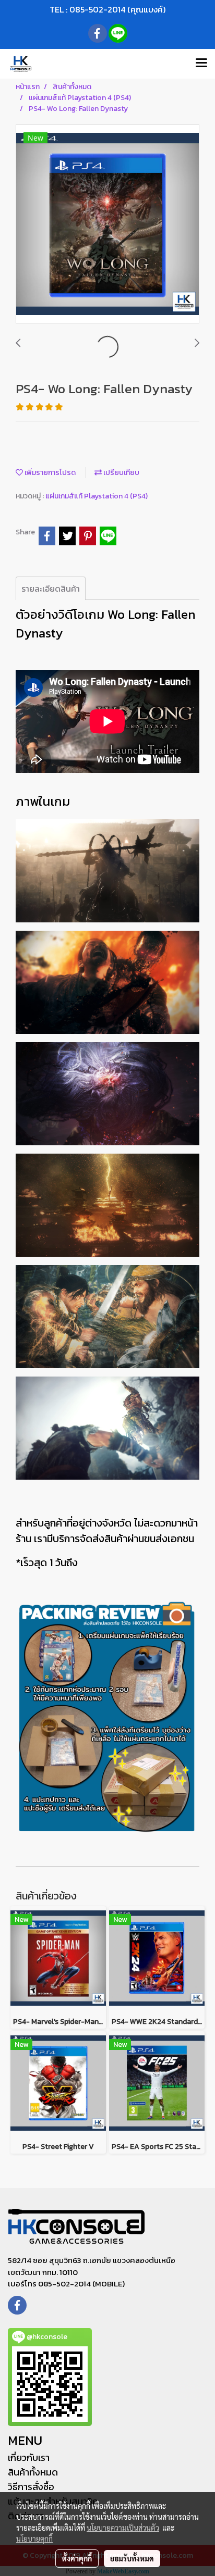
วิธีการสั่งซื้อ (31, 2487)
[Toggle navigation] (201, 64)
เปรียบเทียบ (121, 473)
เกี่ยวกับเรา (29, 2458)
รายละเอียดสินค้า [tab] (51, 589)
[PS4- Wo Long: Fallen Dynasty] (107, 224)
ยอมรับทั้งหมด (132, 2558)
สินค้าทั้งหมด (33, 2472)
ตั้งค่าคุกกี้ (77, 2558)
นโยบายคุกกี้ (34, 2539)
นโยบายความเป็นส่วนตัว (123, 2528)
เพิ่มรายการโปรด (49, 473)
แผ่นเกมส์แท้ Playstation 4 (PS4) (97, 496)
